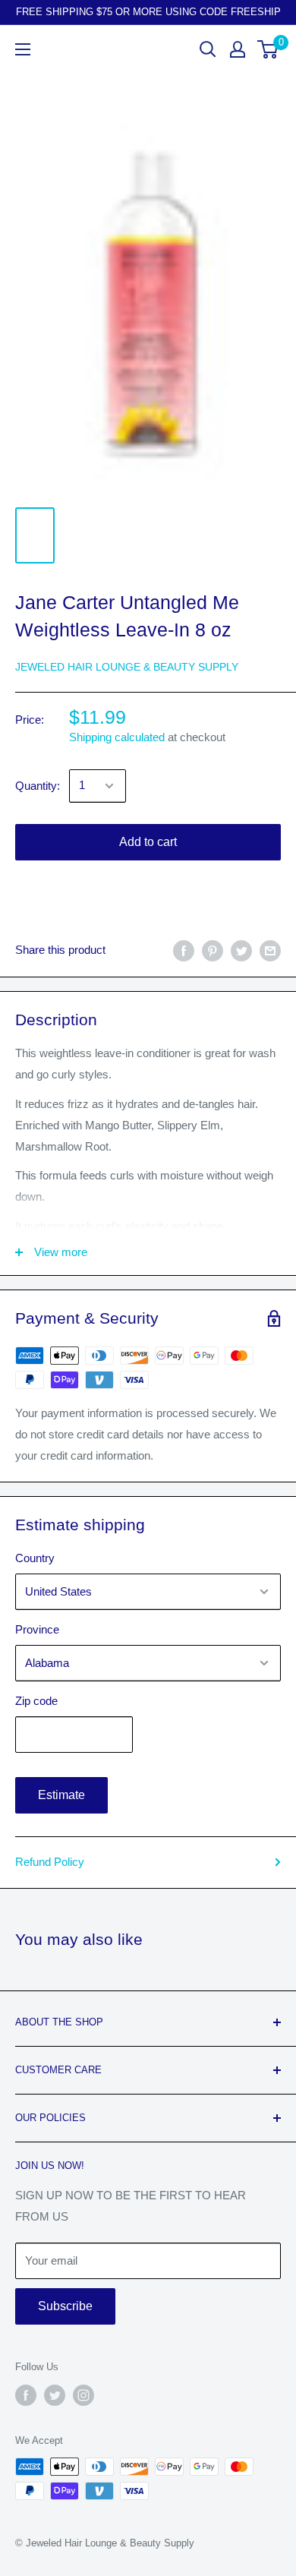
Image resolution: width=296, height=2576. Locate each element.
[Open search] (208, 49)
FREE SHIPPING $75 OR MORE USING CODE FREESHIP (148, 12)
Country (35, 1558)
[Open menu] (23, 49)
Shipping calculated (117, 737)
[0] (268, 49)
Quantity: (38, 786)
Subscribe (65, 2306)
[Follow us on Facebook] (26, 2395)
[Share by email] (270, 950)
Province (37, 1629)
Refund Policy (50, 1862)
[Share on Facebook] (184, 950)
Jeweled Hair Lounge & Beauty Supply (127, 667)
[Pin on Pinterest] (213, 950)
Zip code (36, 1701)
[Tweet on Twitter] (241, 950)
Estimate (61, 1795)
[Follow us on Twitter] (55, 2395)
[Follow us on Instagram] (83, 2395)
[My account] (238, 49)
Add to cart (148, 842)
